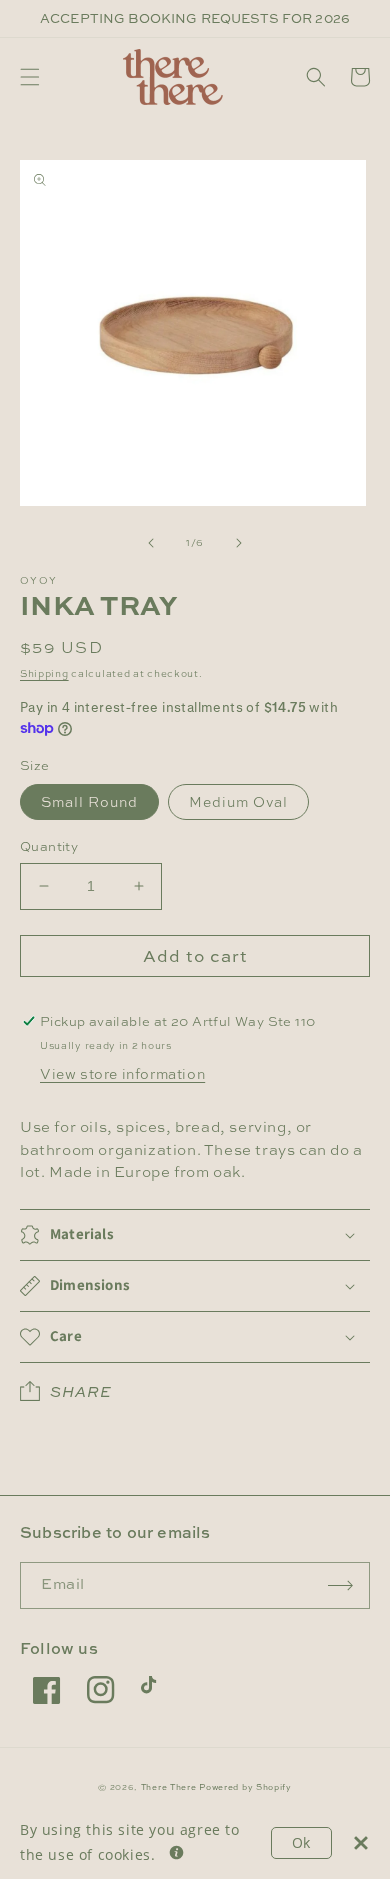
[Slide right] (239, 543)
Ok (301, 1843)
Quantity (49, 846)
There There (169, 1787)
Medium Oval (238, 801)
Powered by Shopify (245, 1787)
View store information (122, 1073)
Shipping (44, 673)
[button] (30, 77)
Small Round (89, 801)
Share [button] (81, 1391)
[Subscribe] (341, 1585)
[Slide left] (151, 543)
